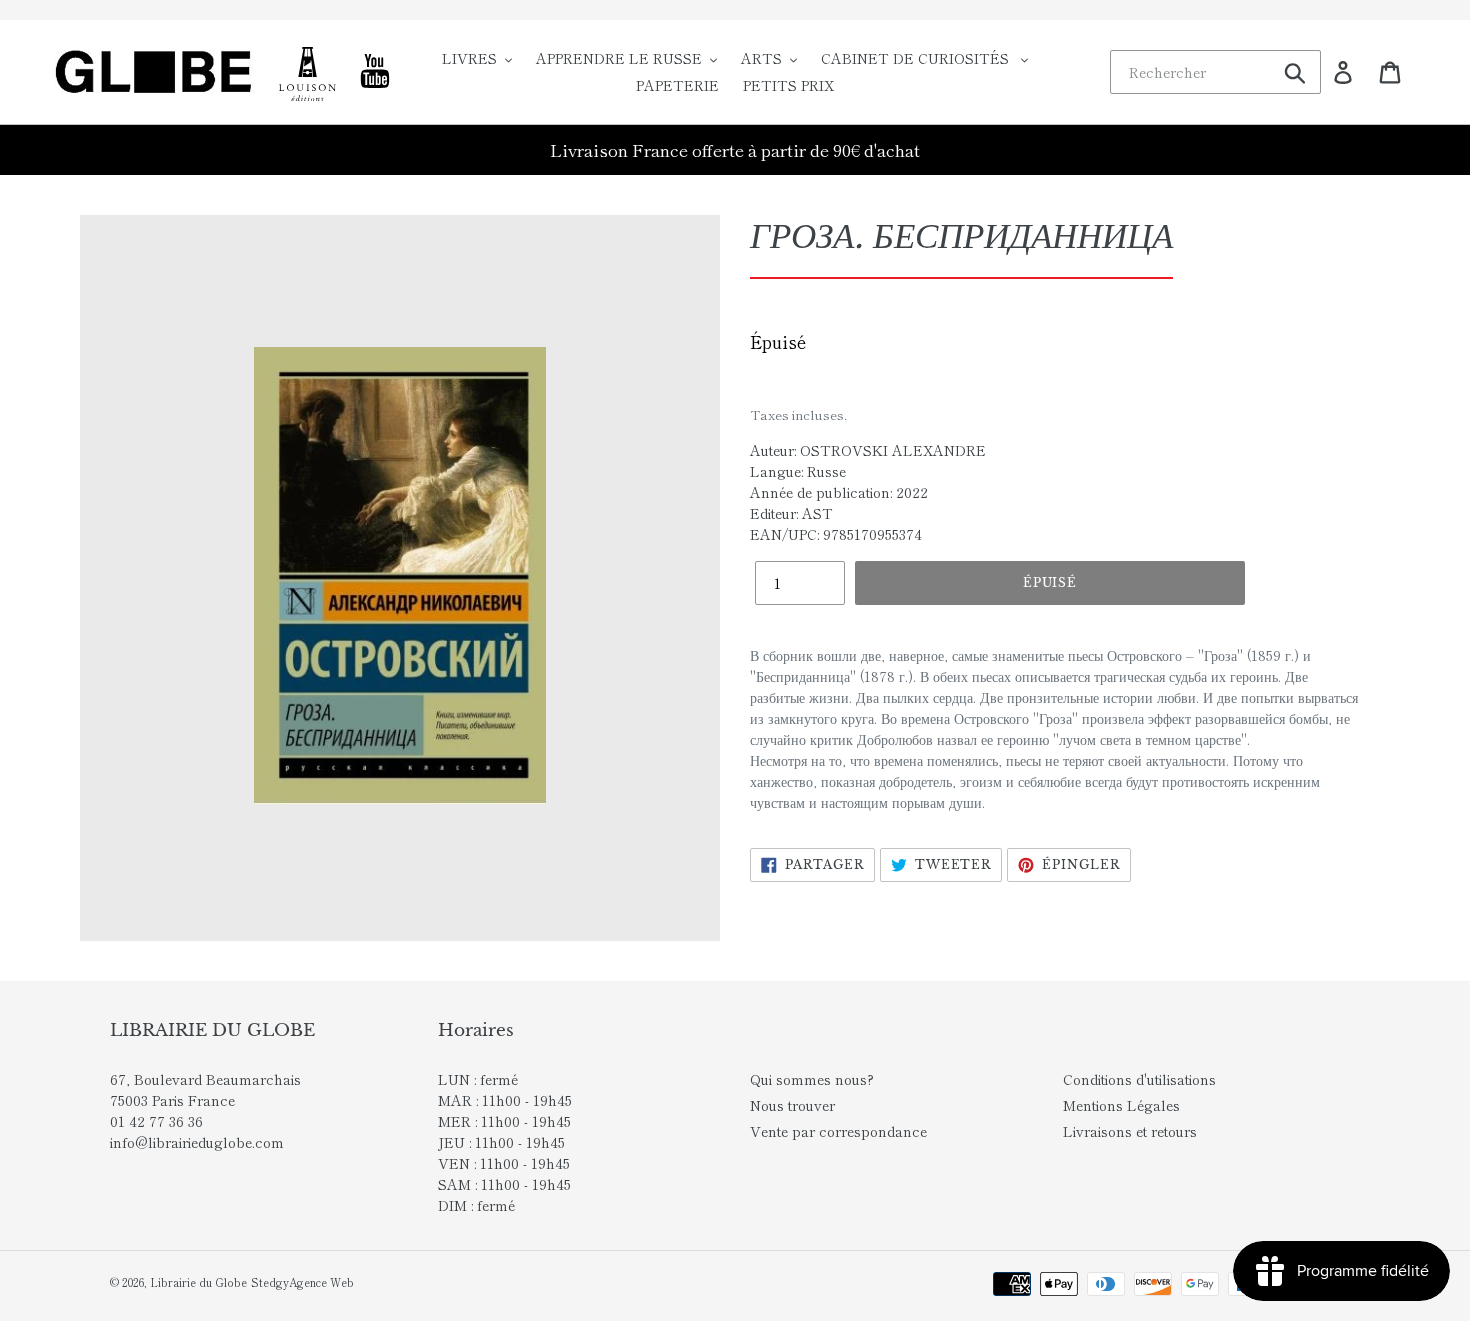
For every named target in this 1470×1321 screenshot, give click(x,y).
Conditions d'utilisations (1139, 1079)
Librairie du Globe (198, 1282)
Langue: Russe (798, 471)
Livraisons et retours (1130, 1131)
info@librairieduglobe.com (197, 1142)
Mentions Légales (1121, 1105)
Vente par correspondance (838, 1131)
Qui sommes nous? (812, 1079)
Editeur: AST (791, 513)
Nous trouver (792, 1105)
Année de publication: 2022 (839, 492)
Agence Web (321, 1282)
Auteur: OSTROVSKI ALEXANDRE (868, 450)
